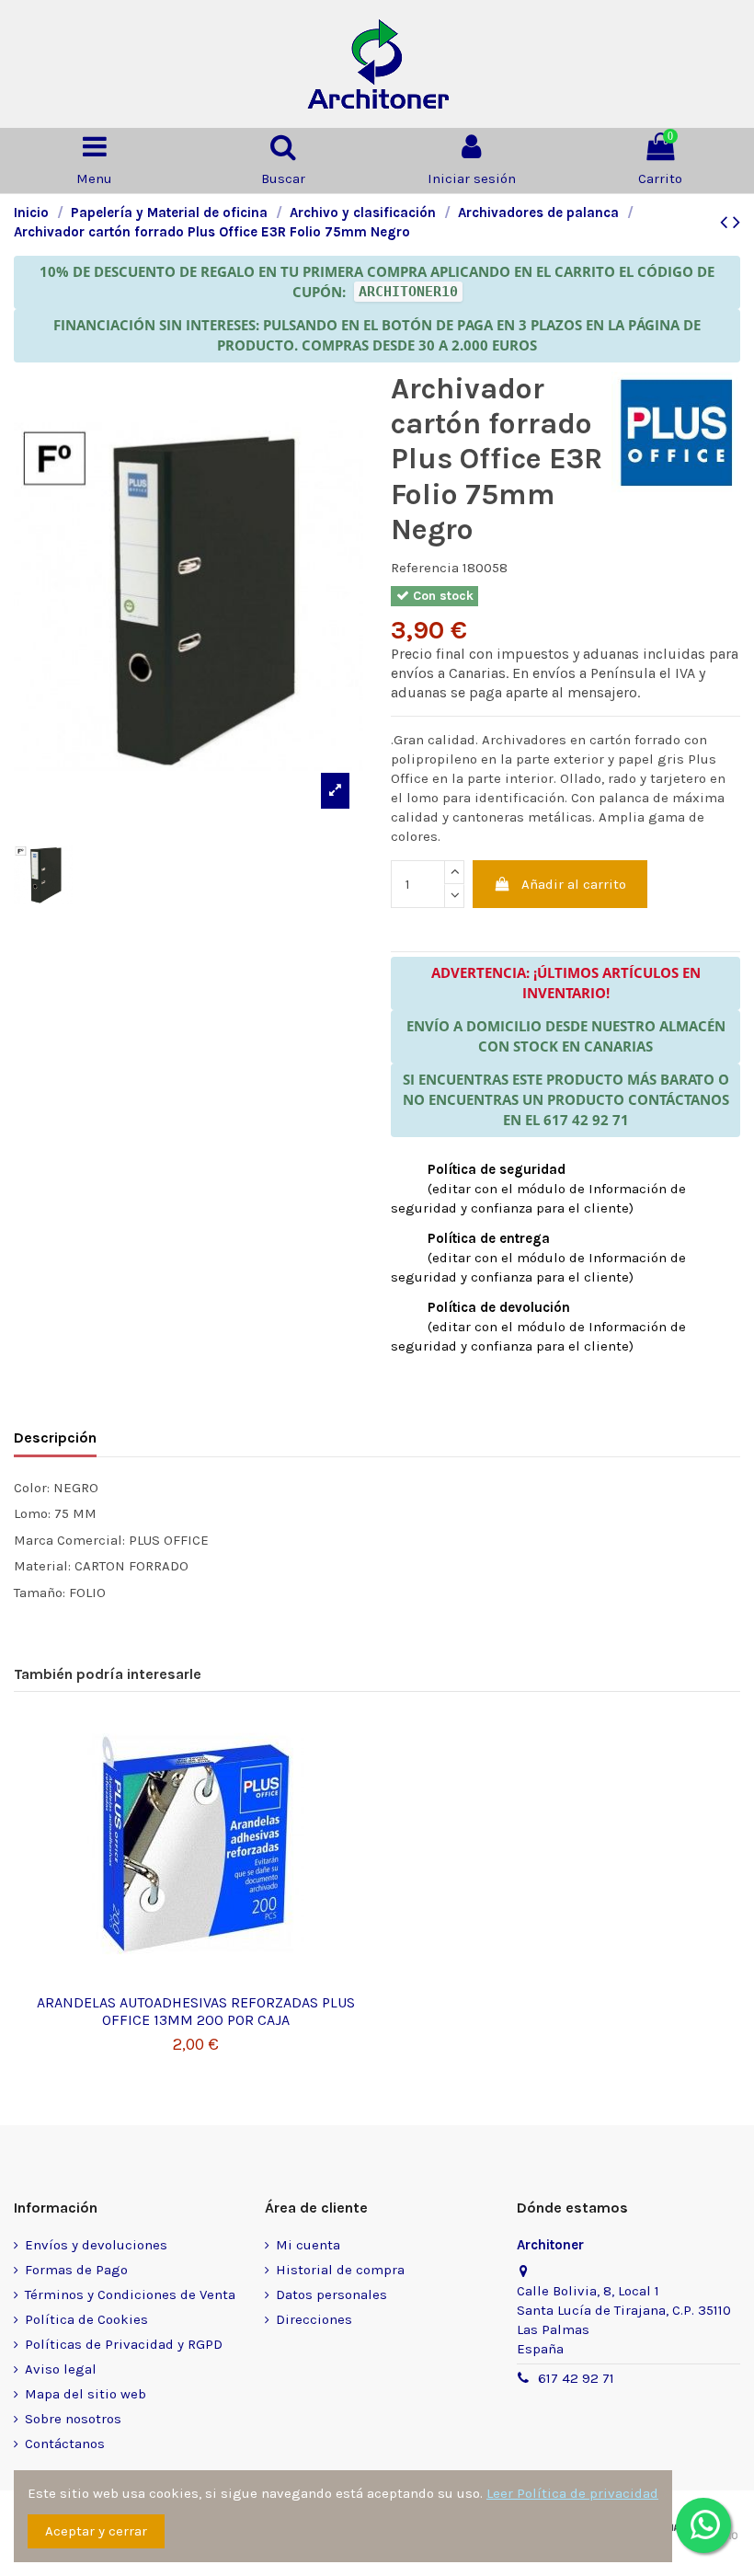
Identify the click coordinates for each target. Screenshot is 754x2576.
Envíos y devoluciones (96, 2245)
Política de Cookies (86, 2319)
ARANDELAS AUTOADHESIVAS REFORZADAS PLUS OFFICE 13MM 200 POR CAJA (196, 2011)
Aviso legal (61, 2369)
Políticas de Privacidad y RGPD (124, 2344)
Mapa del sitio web (86, 2394)
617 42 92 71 (576, 2378)
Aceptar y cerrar (96, 2531)
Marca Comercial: (69, 1540)
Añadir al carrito (574, 884)
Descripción (55, 1437)
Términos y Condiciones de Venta (130, 2294)
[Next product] (737, 222)
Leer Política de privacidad (572, 2493)
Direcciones (314, 2319)
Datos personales (331, 2294)
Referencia (425, 568)
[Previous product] (726, 222)
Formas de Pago (76, 2270)
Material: (42, 1566)
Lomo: (32, 1513)
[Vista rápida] (196, 1978)
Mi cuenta (308, 2245)
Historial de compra (340, 2270)
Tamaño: (40, 1593)
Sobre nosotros (73, 2419)
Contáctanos (65, 2444)
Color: (32, 1488)
